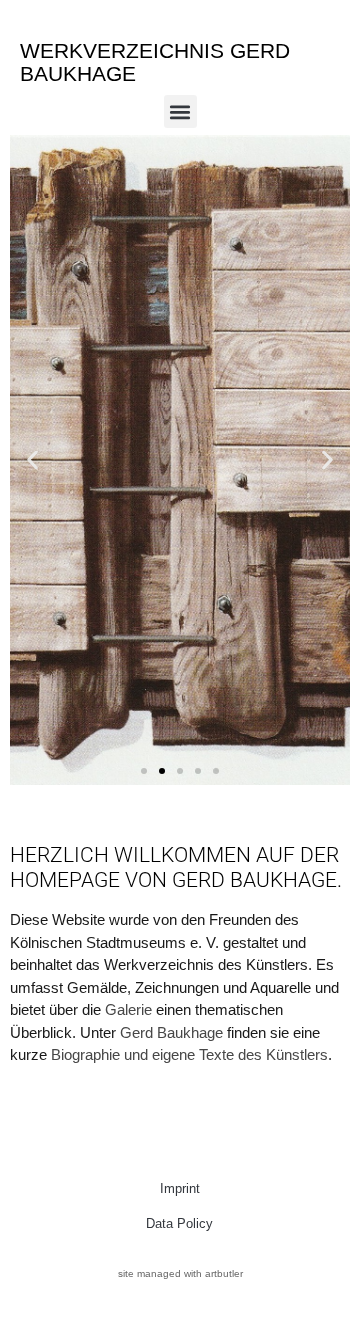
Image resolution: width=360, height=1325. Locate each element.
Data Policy (179, 1223)
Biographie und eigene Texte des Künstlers (189, 1054)
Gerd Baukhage (171, 1032)
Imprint (180, 1188)
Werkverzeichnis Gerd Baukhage (155, 62)
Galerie (128, 1009)
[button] (180, 111)
